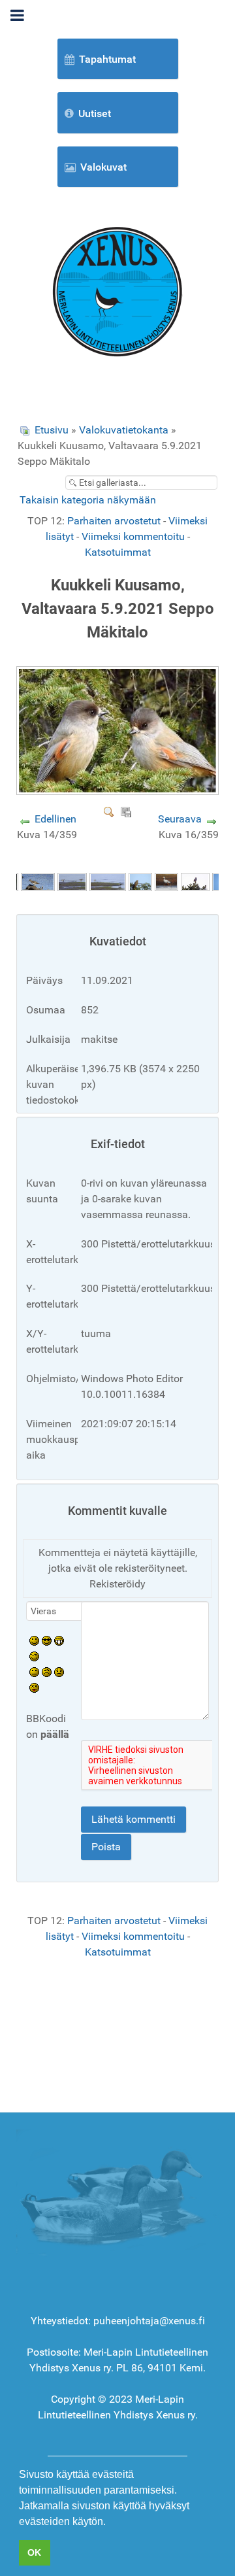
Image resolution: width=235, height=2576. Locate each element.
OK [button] (34, 2552)
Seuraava (180, 819)
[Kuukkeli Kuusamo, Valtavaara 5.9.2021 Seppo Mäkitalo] (119, 790)
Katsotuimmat (118, 552)
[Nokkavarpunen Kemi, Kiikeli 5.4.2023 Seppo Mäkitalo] (195, 881)
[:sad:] (59, 1671)
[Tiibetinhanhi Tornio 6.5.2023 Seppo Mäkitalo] (166, 881)
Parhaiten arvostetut (114, 521)
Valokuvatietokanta (124, 430)
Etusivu (52, 430)
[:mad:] (47, 1671)
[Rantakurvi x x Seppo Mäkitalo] (108, 881)
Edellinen (55, 819)
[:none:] (34, 1671)
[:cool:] (47, 1640)
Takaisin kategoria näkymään (88, 500)
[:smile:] (34, 1640)
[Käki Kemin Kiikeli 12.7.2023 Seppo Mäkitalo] (140, 881)
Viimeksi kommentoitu (133, 536)
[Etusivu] (117, 291)
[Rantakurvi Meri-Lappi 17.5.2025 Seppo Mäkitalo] (38, 881)
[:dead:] (34, 1687)
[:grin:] (59, 1640)
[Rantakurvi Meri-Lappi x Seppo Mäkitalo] (72, 881)
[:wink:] (34, 1656)
